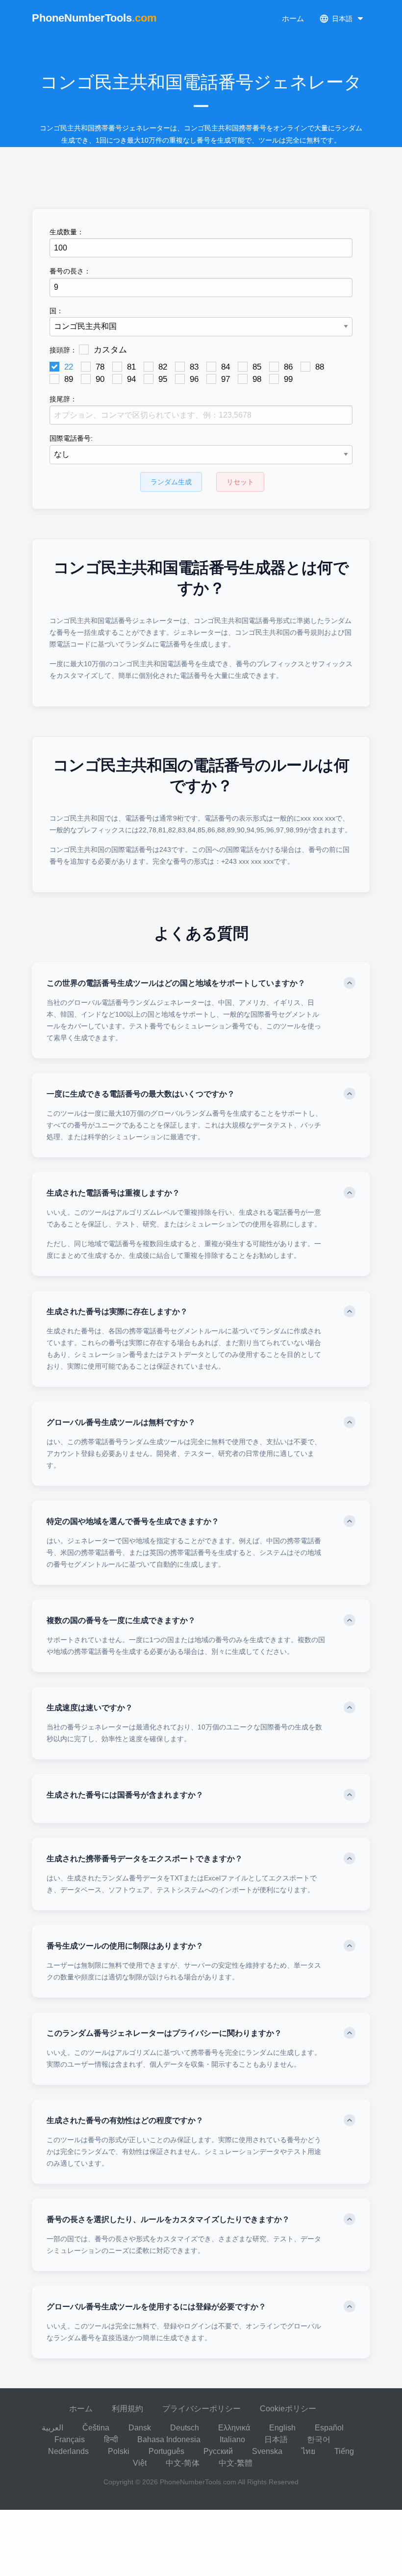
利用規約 (127, 2409)
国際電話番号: (71, 438)
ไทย (308, 2451)
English (282, 2428)
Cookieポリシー (288, 2409)
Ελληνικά (234, 2428)
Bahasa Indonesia (169, 2439)
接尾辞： (63, 399)
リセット (240, 482)
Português (166, 2451)
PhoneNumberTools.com (198, 2482)
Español (329, 2428)
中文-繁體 (236, 2463)
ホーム (293, 18)
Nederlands (68, 2451)
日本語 (276, 2439)
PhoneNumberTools (94, 18)
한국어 (319, 2439)
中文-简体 (183, 2463)
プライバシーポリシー (201, 2409)
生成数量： (67, 232)
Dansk (140, 2428)
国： (56, 311)
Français (70, 2439)
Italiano (232, 2439)
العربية (52, 2428)
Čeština (96, 2428)
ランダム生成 (171, 482)
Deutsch (185, 2428)
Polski (119, 2451)
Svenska (267, 2451)
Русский (218, 2451)
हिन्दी (111, 2439)
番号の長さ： (70, 271)
